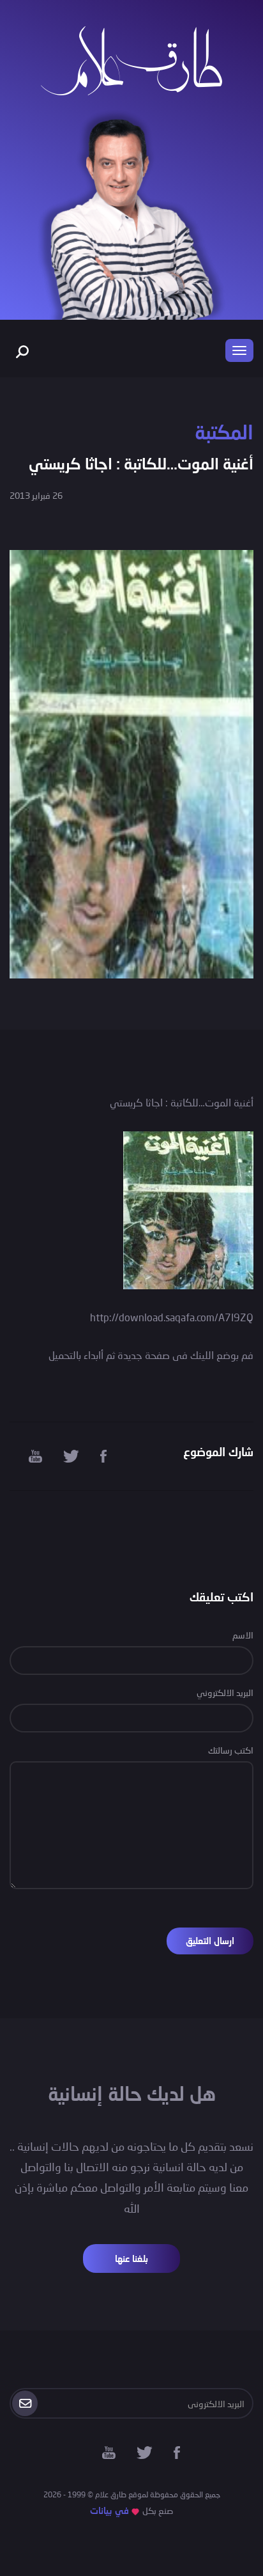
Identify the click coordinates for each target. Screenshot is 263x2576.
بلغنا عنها (131, 2258)
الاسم (243, 1635)
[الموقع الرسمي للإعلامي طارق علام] (131, 59)
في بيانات (109, 2510)
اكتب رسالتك (231, 1750)
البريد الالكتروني (225, 1692)
